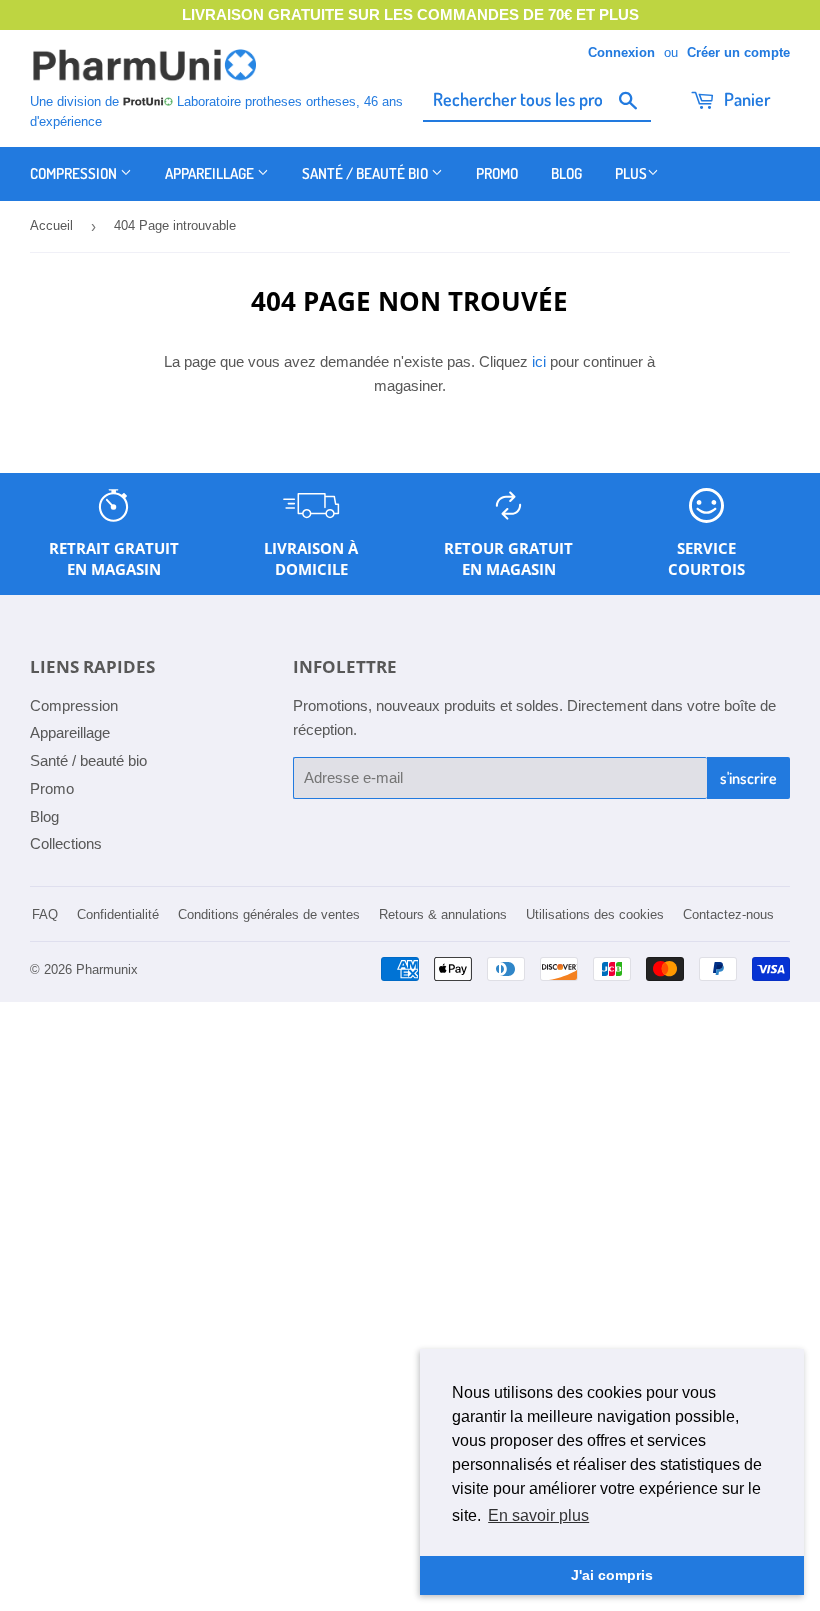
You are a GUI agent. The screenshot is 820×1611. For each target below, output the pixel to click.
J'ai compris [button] (612, 1575)
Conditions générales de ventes (269, 914)
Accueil (51, 225)
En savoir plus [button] (538, 1515)
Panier (745, 99)
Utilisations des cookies (595, 914)
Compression (75, 173)
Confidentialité (118, 914)
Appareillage (211, 173)
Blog (566, 173)
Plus (631, 173)
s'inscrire (748, 778)
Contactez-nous (728, 914)
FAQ (45, 914)
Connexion (621, 52)
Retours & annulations (443, 914)
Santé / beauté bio (366, 173)
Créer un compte (738, 52)
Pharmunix (107, 969)
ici (539, 361)
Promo (497, 173)
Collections (66, 843)
